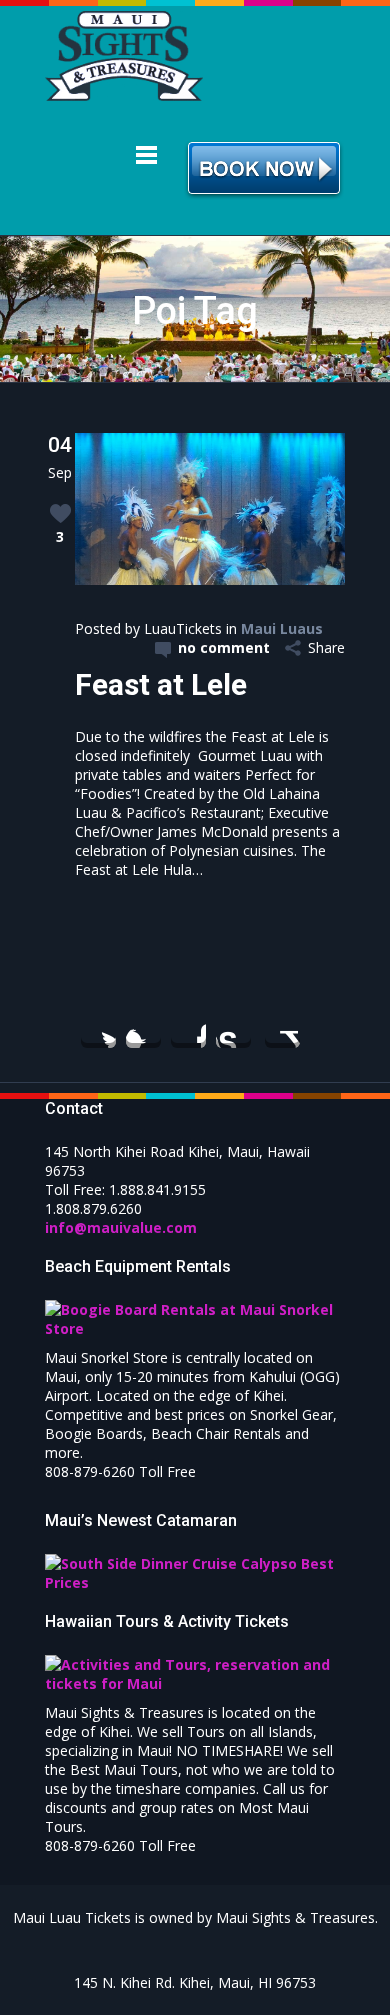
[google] (282, 1030)
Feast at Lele (161, 684)
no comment (224, 647)
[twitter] (98, 1030)
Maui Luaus (282, 628)
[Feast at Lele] (210, 579)
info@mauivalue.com (121, 1227)
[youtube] (233, 1030)
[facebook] (143, 1030)
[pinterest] (188, 1030)
